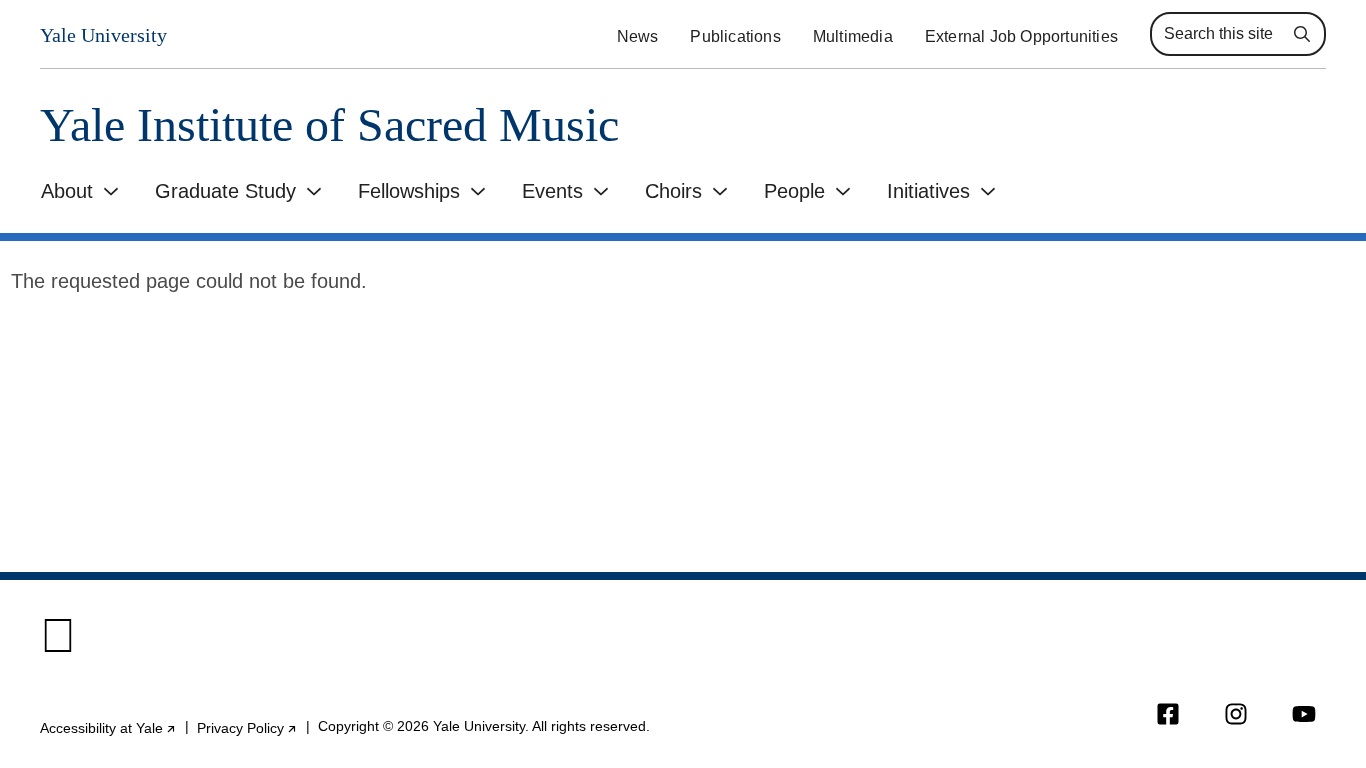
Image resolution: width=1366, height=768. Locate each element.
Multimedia (853, 36)
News (638, 36)
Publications (735, 36)
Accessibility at (108, 728)
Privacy (247, 728)
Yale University (103, 35)
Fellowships (409, 191)
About (67, 191)
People (794, 191)
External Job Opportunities (1021, 36)
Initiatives (928, 191)
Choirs (673, 191)
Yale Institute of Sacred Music (329, 125)
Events (552, 191)
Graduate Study (225, 191)
